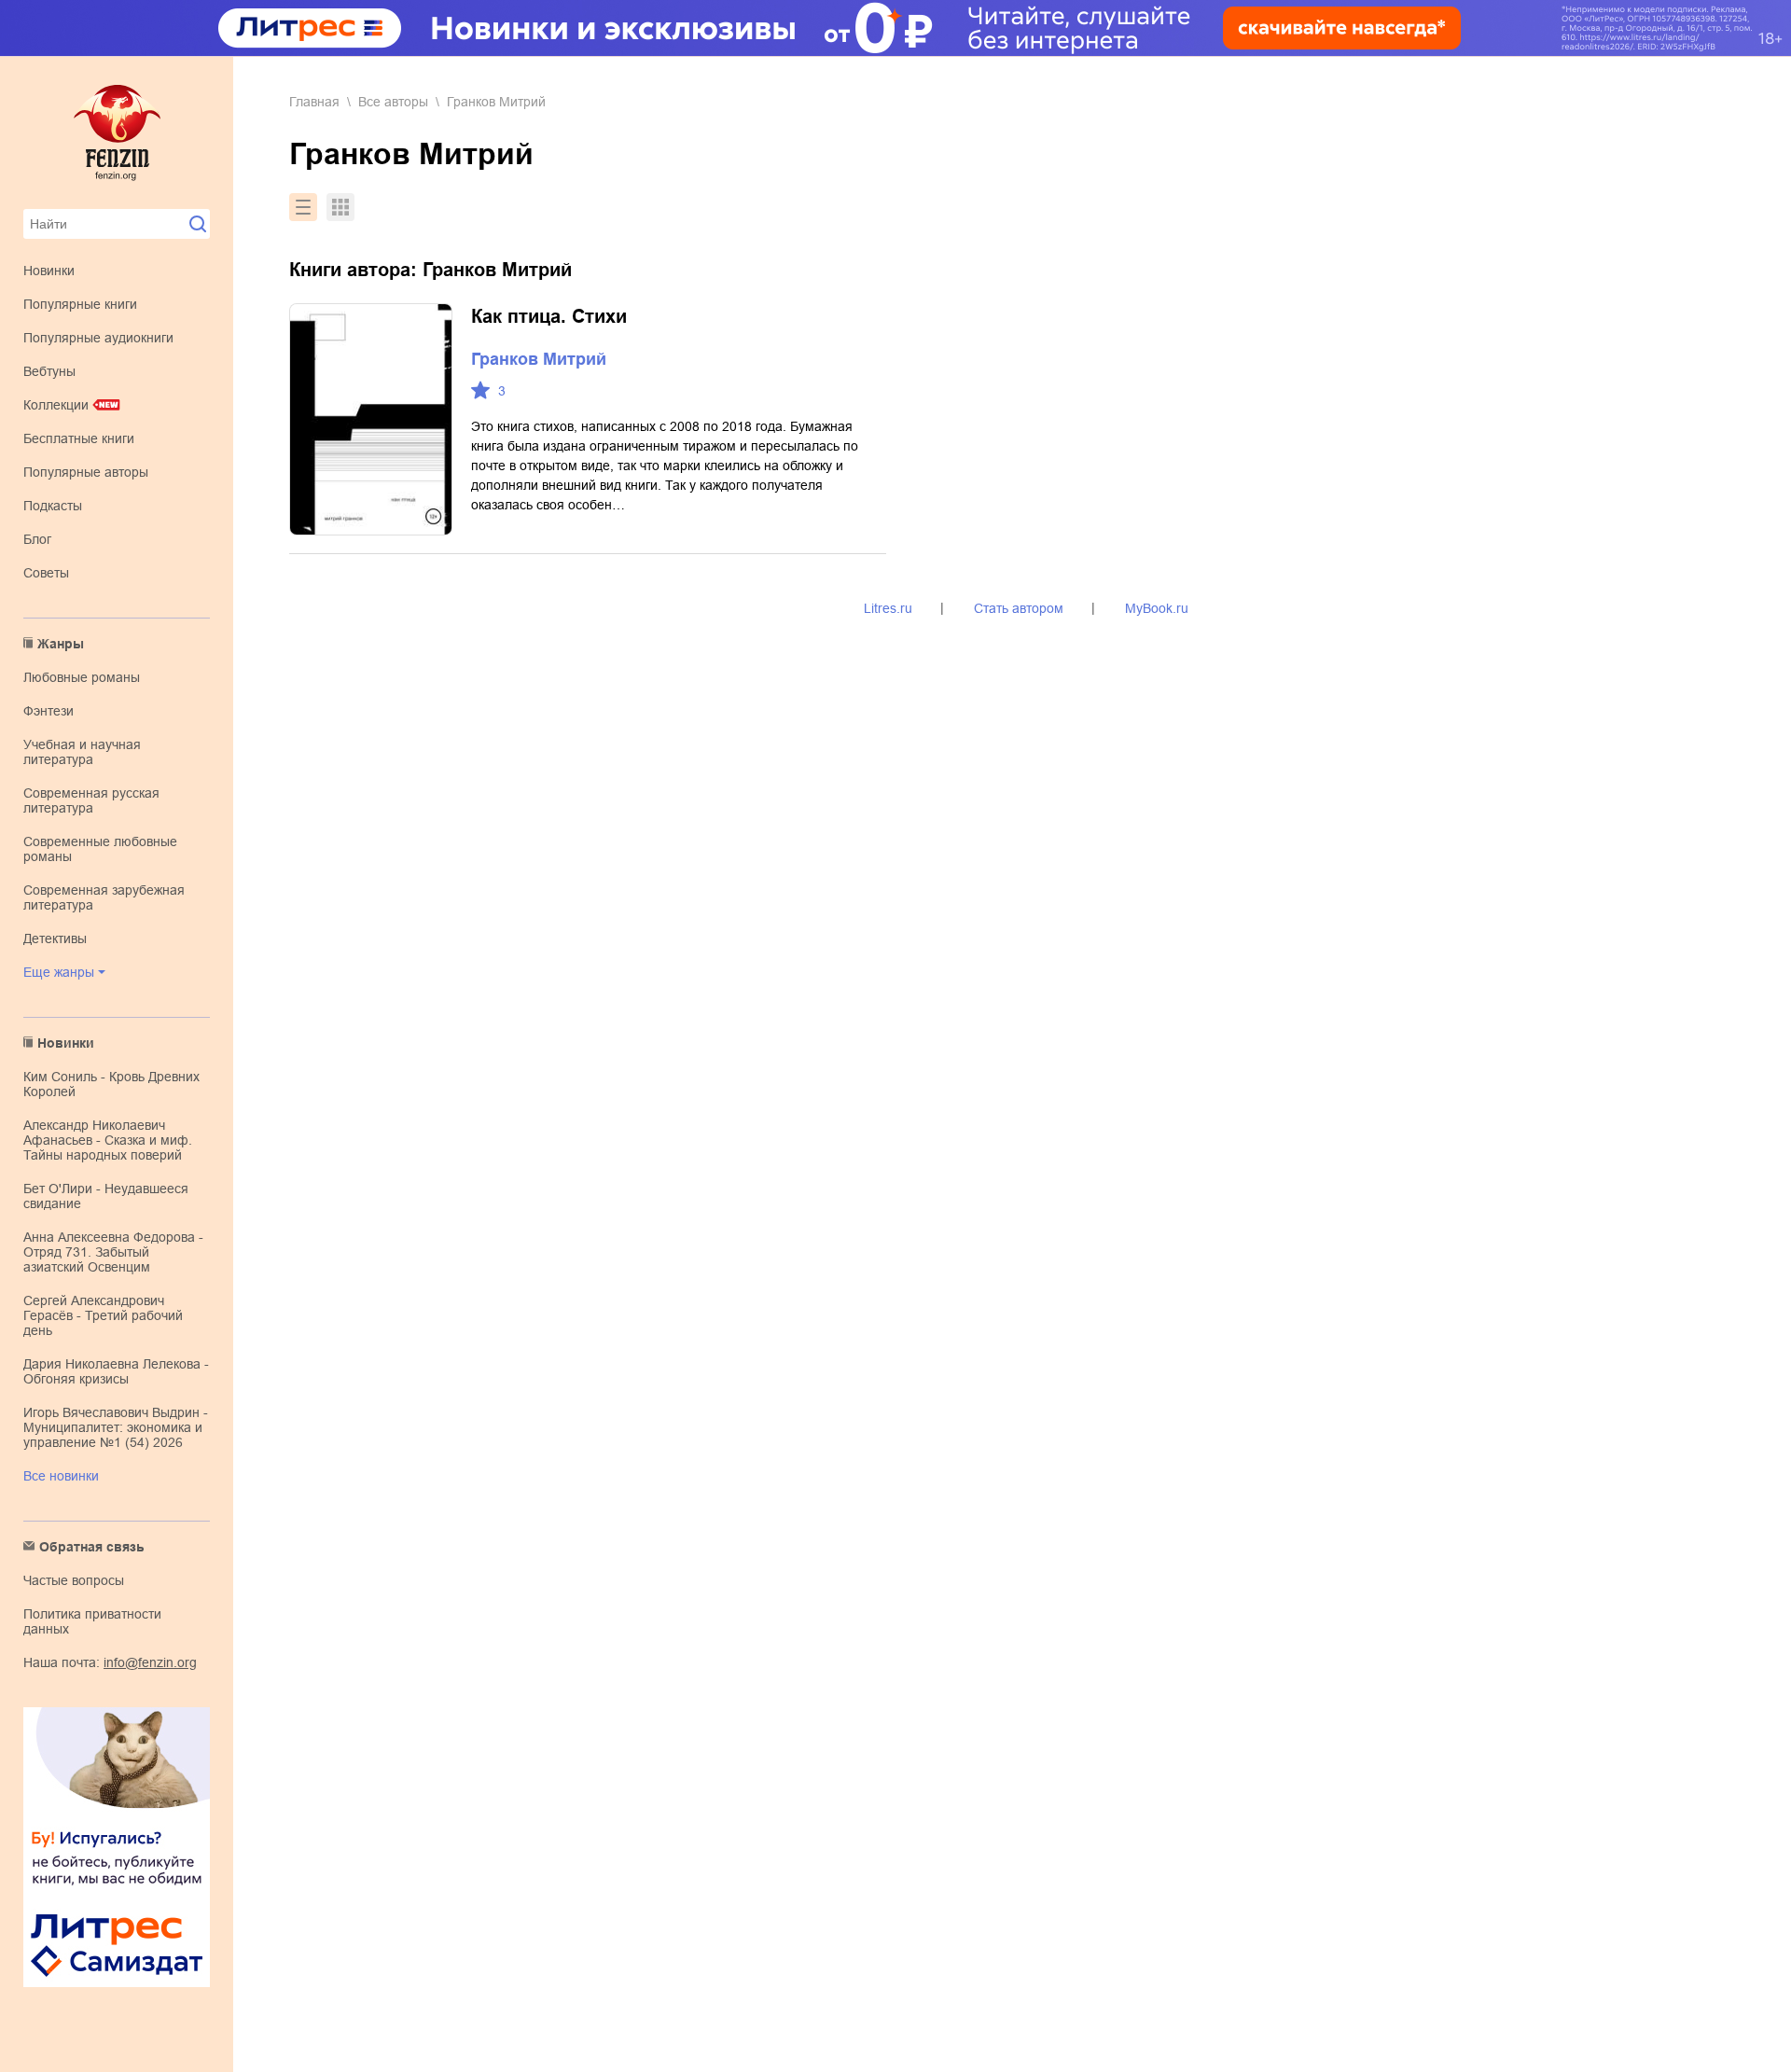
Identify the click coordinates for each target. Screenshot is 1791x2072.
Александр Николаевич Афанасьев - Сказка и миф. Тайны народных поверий (108, 1140)
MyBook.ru (1157, 608)
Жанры (61, 644)
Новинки (49, 271)
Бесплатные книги (79, 438)
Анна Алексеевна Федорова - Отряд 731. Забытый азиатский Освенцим (113, 1252)
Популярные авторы (86, 472)
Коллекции (56, 405)
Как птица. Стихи (549, 316)
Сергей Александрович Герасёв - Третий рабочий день (103, 1315)
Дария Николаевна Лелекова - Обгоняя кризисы (116, 1371)
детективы (55, 939)
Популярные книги (80, 304)
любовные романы (82, 677)
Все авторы (393, 102)
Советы (46, 573)
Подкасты (53, 506)
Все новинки (61, 1476)
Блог (37, 539)
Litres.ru (888, 608)
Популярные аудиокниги (98, 338)
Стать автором (1019, 608)
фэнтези (49, 711)
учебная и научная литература (82, 752)
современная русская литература (91, 800)
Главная (314, 102)
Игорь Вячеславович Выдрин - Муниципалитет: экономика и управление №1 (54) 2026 (116, 1427)
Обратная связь (92, 1547)
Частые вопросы (74, 1580)
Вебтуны (49, 371)
